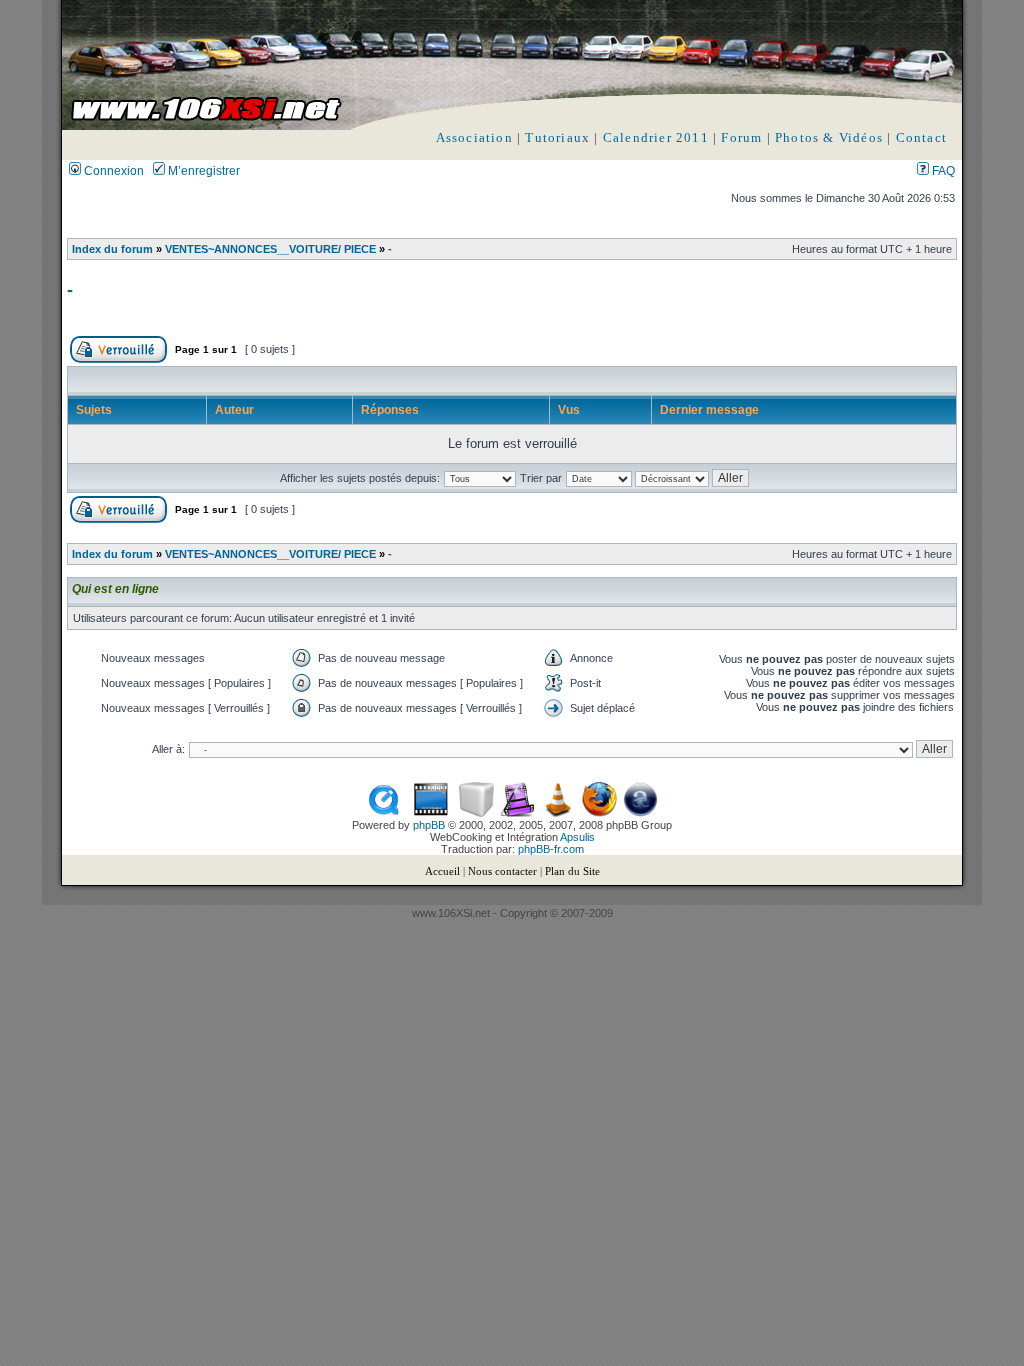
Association (474, 137)
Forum (741, 137)
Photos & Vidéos (829, 137)
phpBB (429, 825)
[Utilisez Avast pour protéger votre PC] (640, 813)
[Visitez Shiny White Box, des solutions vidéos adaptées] (476, 813)
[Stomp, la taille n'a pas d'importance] (517, 813)
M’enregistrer (202, 171)
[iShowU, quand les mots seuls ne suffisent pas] (430, 813)
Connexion (112, 171)
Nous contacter (502, 871)
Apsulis (577, 837)
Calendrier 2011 (656, 137)
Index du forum (112, 249)
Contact (921, 137)
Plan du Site (572, 871)
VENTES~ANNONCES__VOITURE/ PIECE (270, 249)
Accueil (442, 871)
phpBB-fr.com (551, 849)
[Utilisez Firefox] (599, 813)
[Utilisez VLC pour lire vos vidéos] (558, 813)
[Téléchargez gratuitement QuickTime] (383, 813)
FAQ (942, 171)
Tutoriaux (557, 137)
